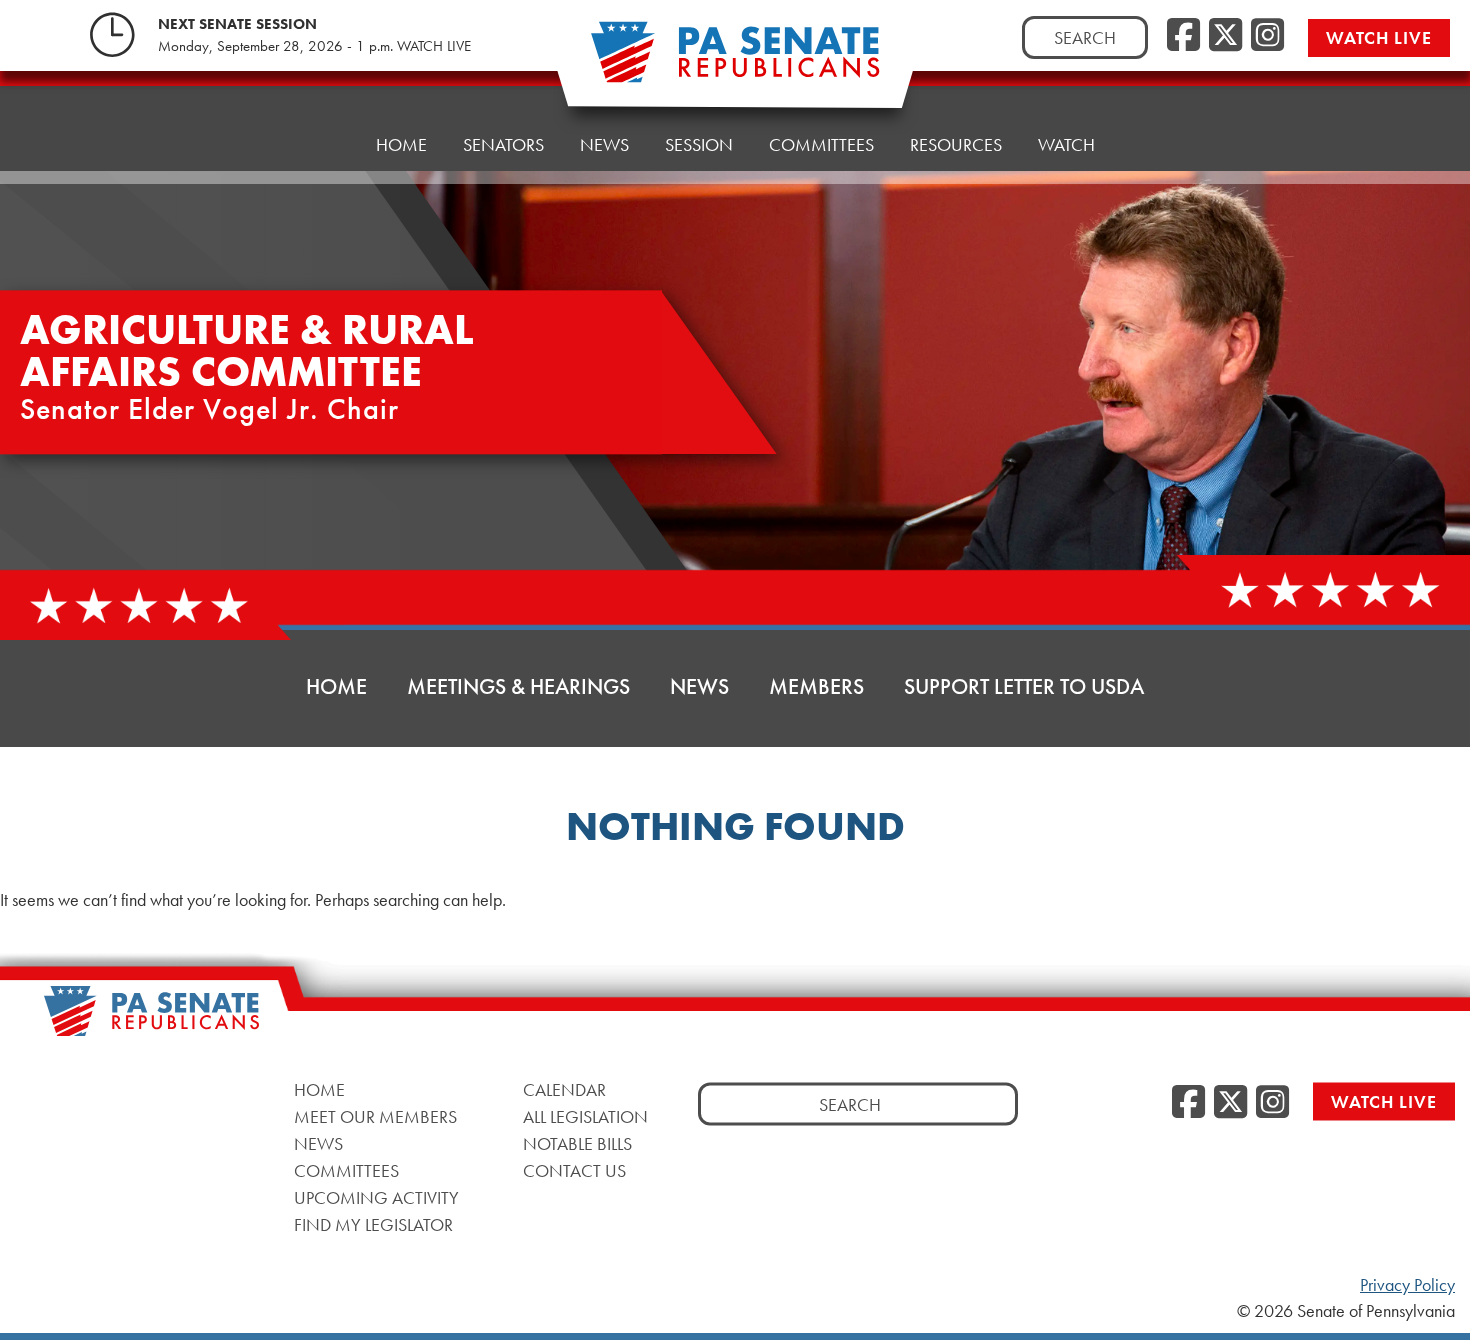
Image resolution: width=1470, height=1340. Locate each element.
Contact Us (574, 1169)
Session (699, 144)
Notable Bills (577, 1142)
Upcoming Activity (376, 1196)
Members (816, 686)
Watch (1066, 144)
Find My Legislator (373, 1223)
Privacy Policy (1407, 1285)
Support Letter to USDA (1024, 686)
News (604, 144)
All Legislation (585, 1115)
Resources (956, 144)
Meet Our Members (375, 1115)
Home (401, 144)
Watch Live (1379, 37)
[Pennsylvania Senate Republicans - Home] (735, 62)
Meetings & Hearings (518, 686)
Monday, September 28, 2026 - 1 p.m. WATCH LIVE (314, 46)
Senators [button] (503, 144)
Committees (821, 144)
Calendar (564, 1088)
